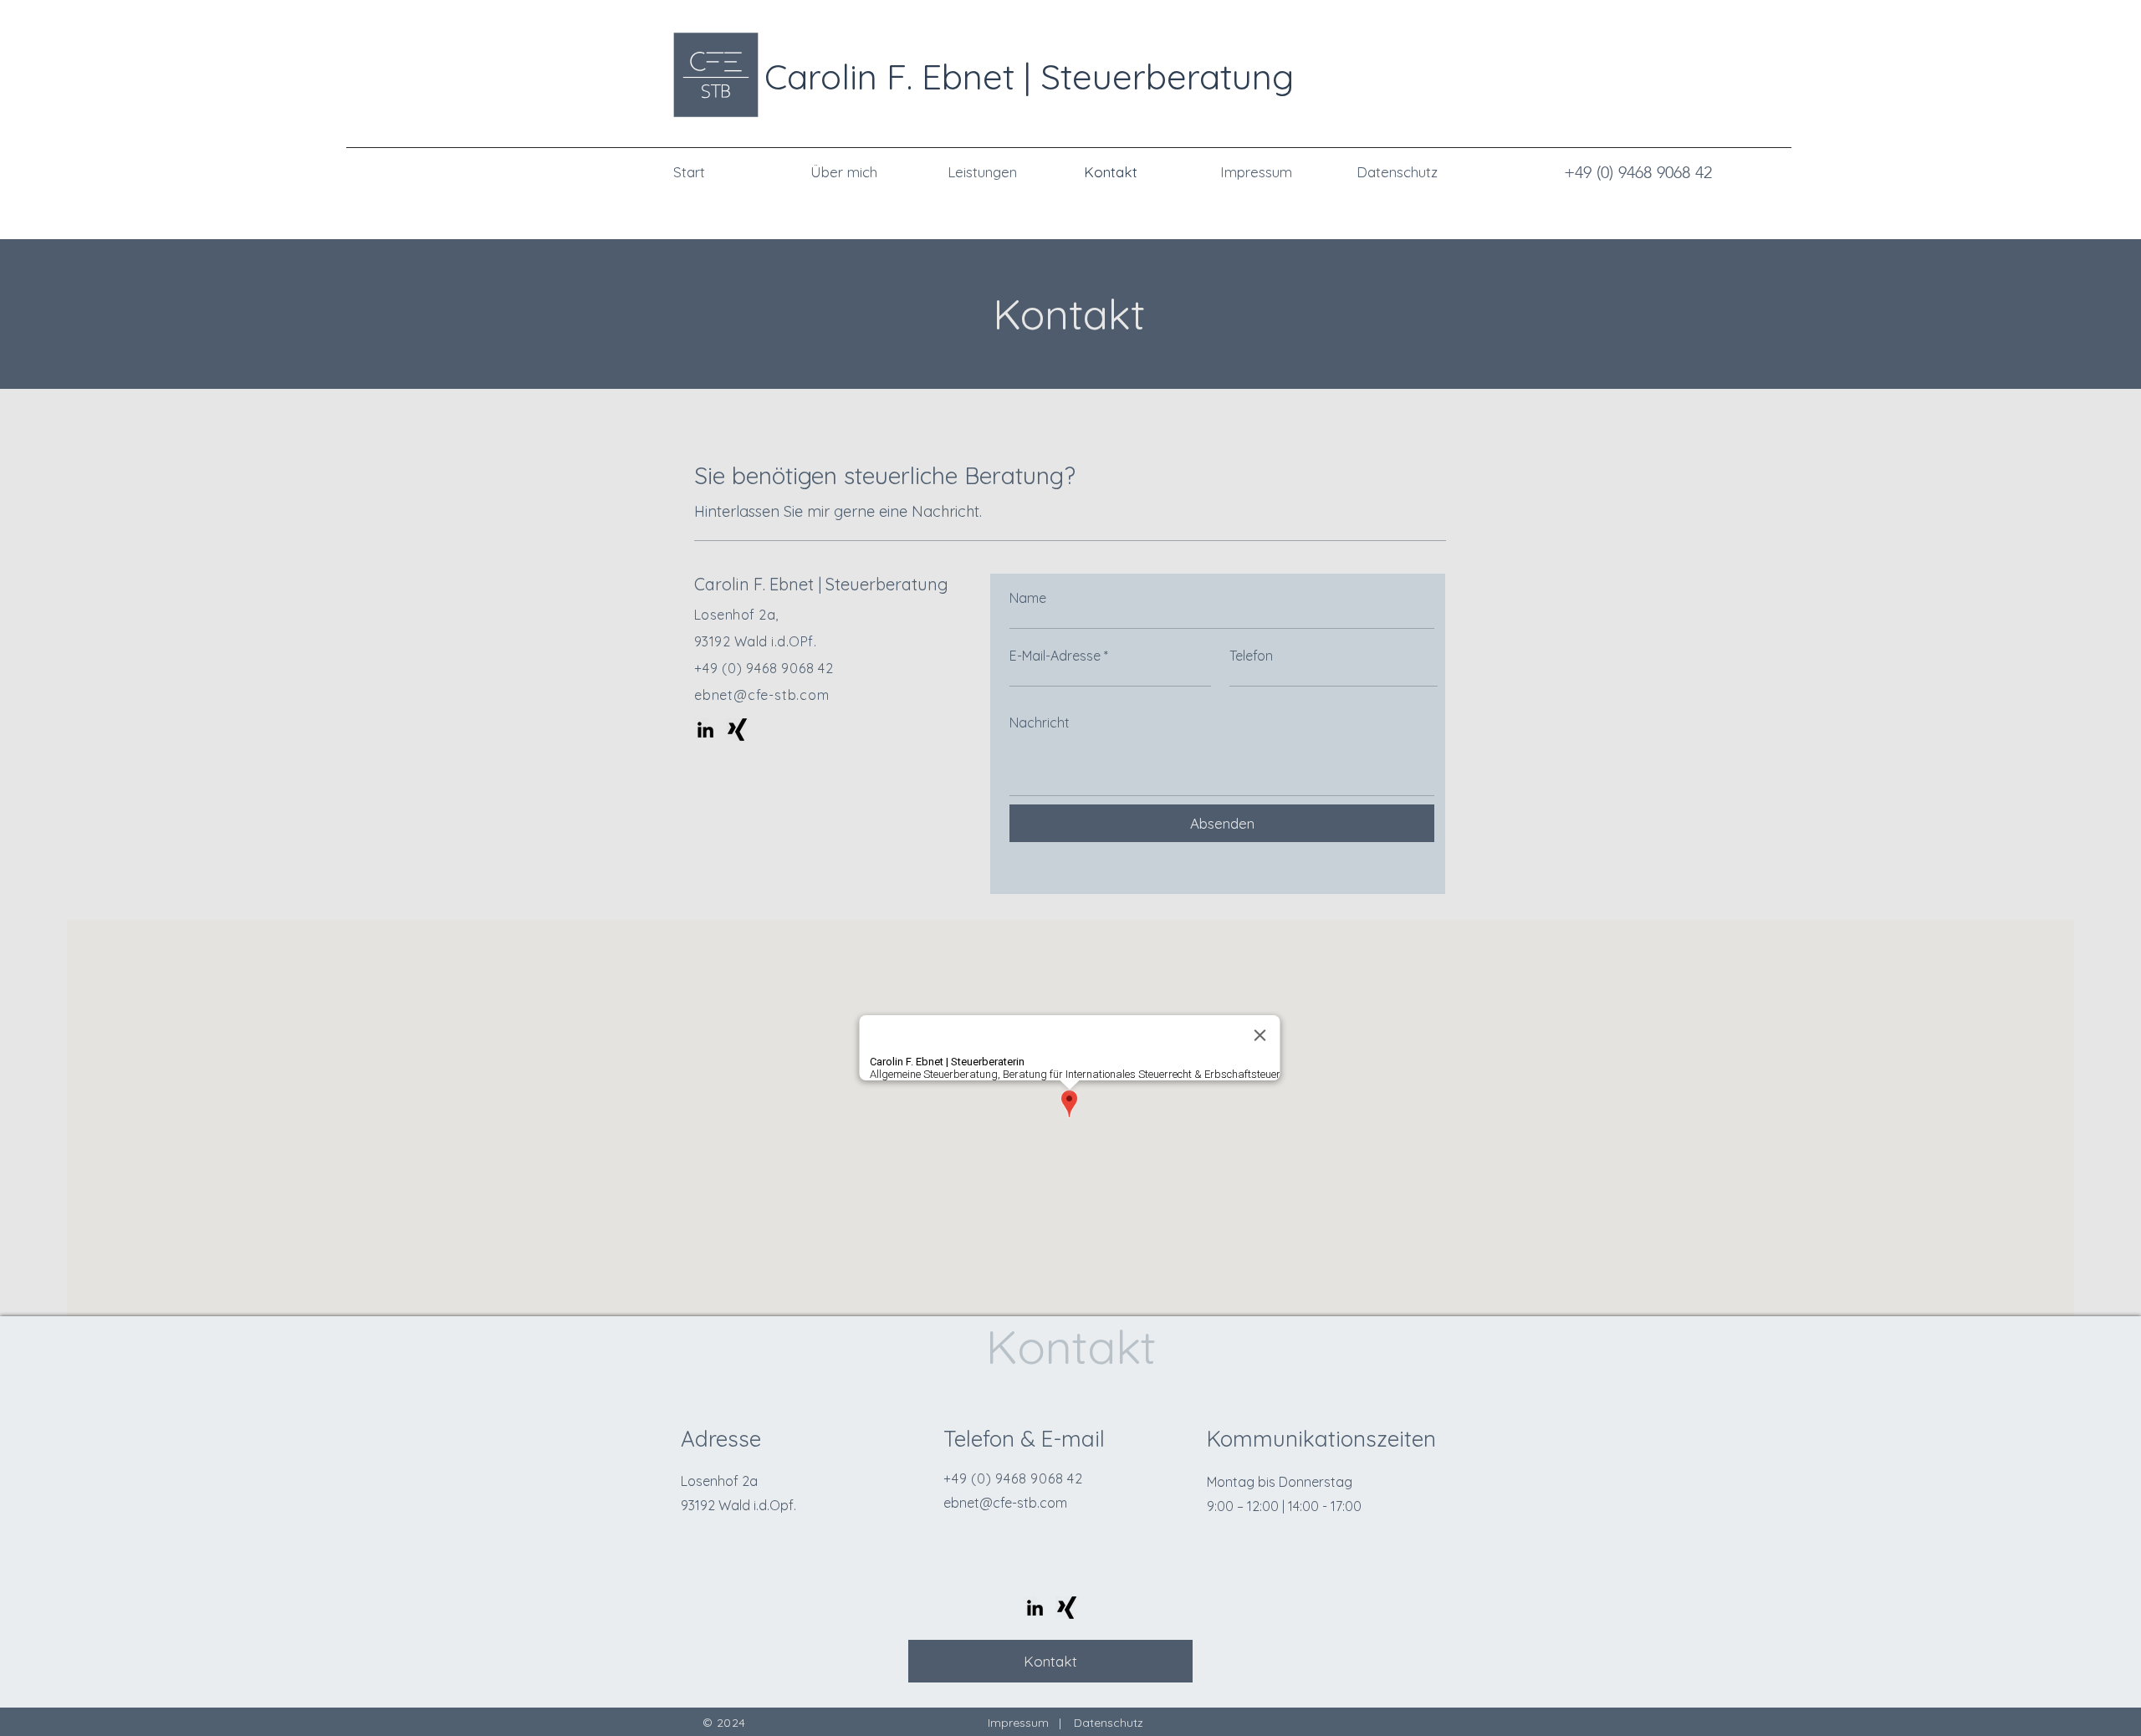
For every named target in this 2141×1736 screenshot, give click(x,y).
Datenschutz (1109, 1723)
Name (1028, 598)
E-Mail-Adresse (1055, 656)
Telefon (1251, 656)
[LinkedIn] (705, 730)
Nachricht (1040, 722)
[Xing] (737, 730)
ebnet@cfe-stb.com (762, 695)
